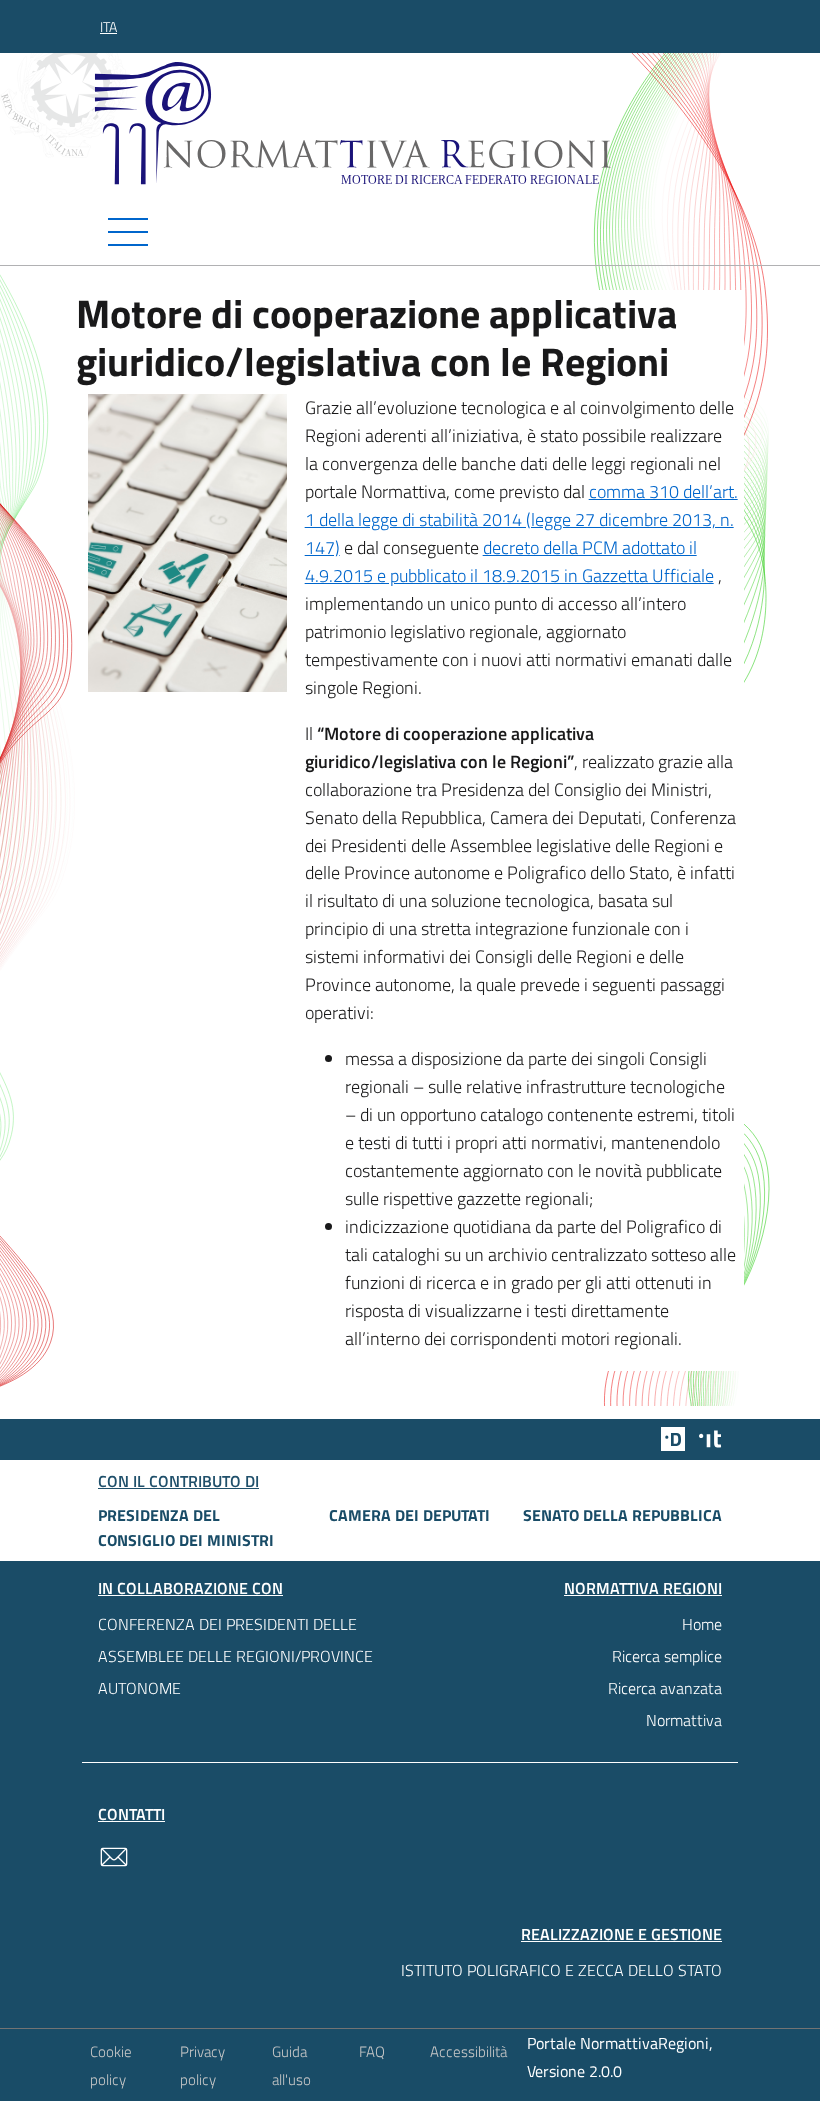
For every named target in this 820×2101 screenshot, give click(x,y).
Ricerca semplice (667, 1656)
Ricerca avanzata (665, 1688)
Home (702, 1624)
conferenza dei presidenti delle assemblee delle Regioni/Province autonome (235, 1656)
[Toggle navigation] (410, 232)
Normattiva (684, 1720)
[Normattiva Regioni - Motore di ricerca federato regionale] (415, 123)
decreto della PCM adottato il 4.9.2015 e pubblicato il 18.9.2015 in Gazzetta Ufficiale (509, 561)
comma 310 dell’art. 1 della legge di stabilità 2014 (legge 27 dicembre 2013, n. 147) (521, 519)
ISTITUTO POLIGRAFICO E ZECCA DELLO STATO (561, 1970)
